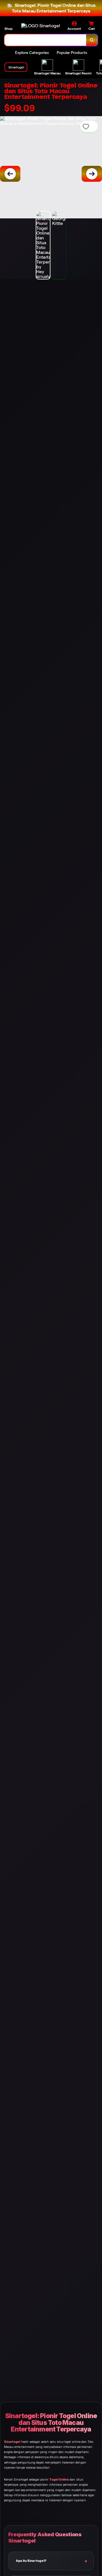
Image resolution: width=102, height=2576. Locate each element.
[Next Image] (92, 174)
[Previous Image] (10, 174)
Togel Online (59, 2480)
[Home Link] (41, 26)
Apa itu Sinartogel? (31, 2561)
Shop (8, 29)
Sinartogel (12, 2442)
